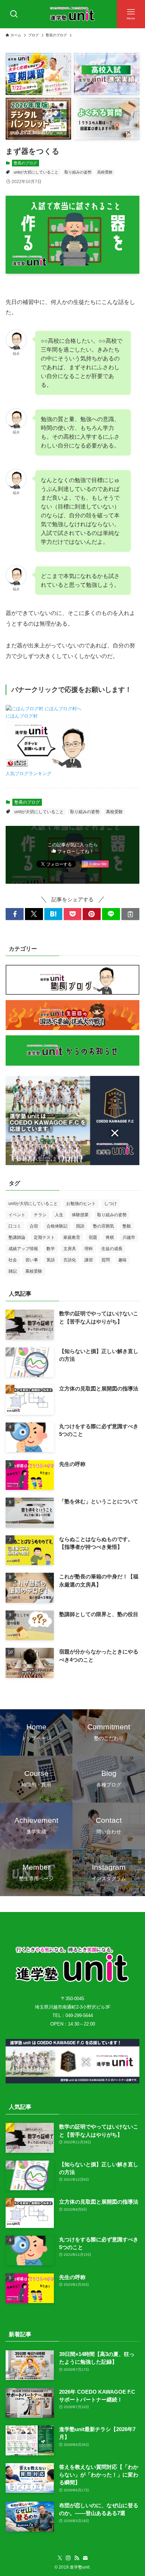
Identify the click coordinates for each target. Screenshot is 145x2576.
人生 (59, 1215)
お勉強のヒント (81, 1204)
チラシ (40, 1215)
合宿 (34, 1226)
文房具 (70, 1249)
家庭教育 (72, 1237)
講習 (89, 1260)
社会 (13, 1260)
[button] (15, 914)
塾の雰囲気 (103, 1226)
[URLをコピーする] (130, 914)
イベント (17, 1215)
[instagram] (68, 2558)
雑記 (13, 1271)
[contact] (85, 2558)
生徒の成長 (112, 1249)
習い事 (32, 1260)
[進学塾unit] (72, 14)
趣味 (122, 1260)
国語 (80, 1226)
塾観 (127, 1226)
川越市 (129, 1237)
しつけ (111, 1204)
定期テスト (44, 1237)
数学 (51, 1249)
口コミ (15, 1226)
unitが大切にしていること (36, 172)
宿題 (93, 1237)
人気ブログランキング (29, 774)
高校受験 (105, 172)
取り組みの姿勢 (78, 172)
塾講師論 (17, 1237)
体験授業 (80, 1215)
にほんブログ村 (22, 716)
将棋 (110, 1237)
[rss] (77, 2558)
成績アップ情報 (23, 1249)
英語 (51, 1260)
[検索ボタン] (14, 14)
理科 (89, 1249)
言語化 (70, 1260)
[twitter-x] (60, 2558)
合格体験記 (57, 1226)
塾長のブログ (25, 163)
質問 (106, 1260)
